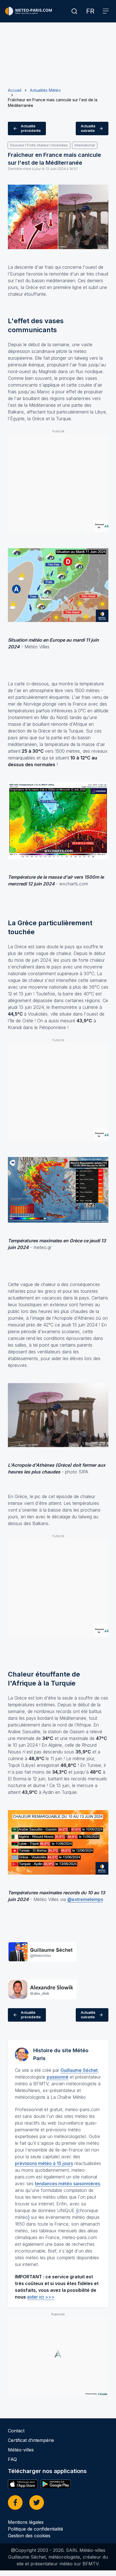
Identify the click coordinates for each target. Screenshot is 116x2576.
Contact (16, 2431)
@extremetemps (85, 1899)
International (85, 145)
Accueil (15, 90)
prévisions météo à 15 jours (44, 2163)
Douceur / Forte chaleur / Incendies (39, 145)
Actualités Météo (45, 90)
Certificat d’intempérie (31, 2440)
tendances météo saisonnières (67, 2184)
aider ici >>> (41, 2297)
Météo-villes (21, 2450)
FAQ (12, 2459)
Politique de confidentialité (35, 2529)
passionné (58, 2077)
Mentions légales (26, 2522)
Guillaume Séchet (79, 2070)
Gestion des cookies (29, 2536)
